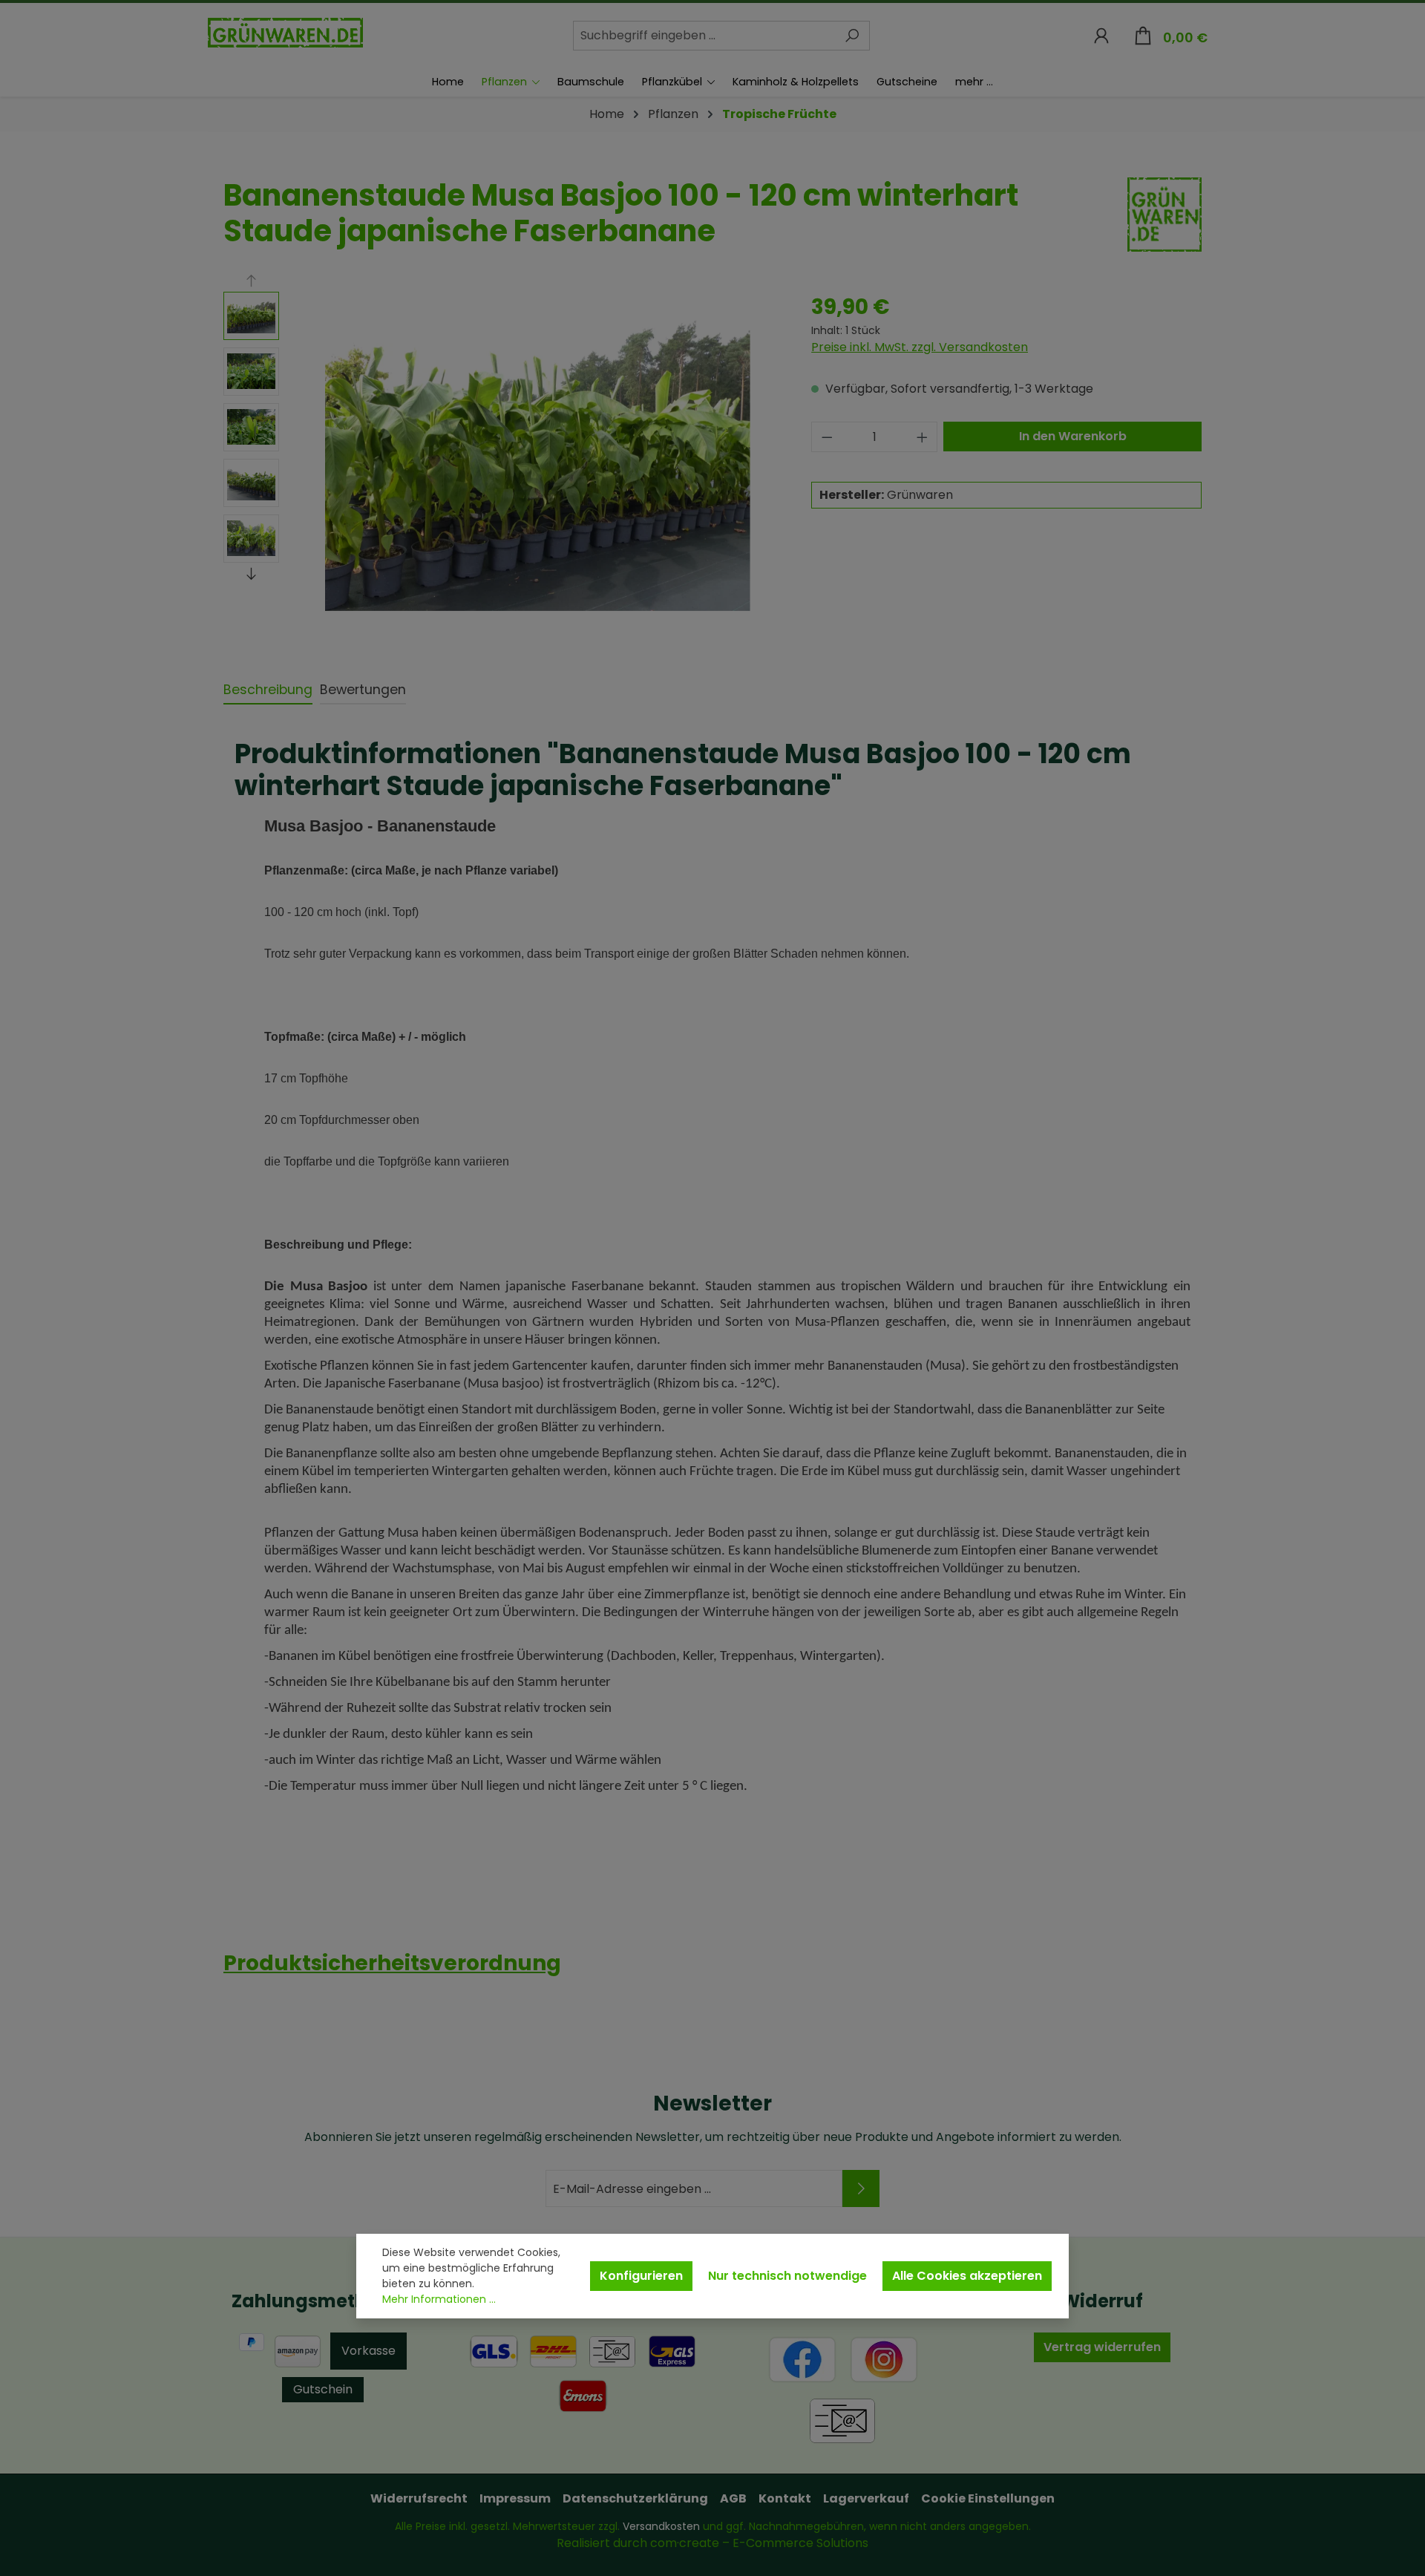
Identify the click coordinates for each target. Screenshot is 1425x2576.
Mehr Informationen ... (439, 2299)
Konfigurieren (641, 2276)
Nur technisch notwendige (787, 2276)
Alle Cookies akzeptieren (967, 2276)
